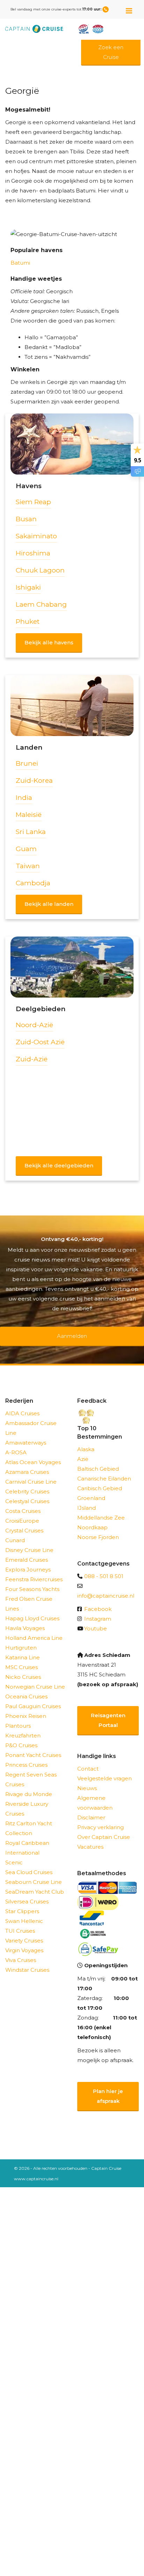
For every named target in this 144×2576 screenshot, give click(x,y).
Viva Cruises (21, 1951)
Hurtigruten (21, 1639)
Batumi (20, 263)
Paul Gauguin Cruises (33, 1697)
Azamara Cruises (27, 1463)
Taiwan (28, 866)
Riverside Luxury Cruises (27, 1800)
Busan (26, 519)
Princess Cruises (26, 1756)
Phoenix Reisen (26, 1707)
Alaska (86, 1440)
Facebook (98, 1600)
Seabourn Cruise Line (34, 1873)
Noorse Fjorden (98, 1528)
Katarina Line (23, 1648)
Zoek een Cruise (111, 52)
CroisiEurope (22, 1512)
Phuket (28, 622)
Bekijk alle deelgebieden (59, 1165)
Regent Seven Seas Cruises (31, 1770)
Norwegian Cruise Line (35, 1678)
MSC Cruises (21, 1658)
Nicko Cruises (23, 1668)
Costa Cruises (23, 1502)
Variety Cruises (24, 1931)
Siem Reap (33, 502)
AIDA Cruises (22, 1404)
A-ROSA (16, 1443)
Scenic (14, 1853)
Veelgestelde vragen (105, 1769)
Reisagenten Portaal (108, 1711)
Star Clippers (22, 1902)
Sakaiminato (36, 536)
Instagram (98, 1610)
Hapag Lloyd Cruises (32, 1609)
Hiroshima (33, 553)
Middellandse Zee (101, 1509)
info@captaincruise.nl (106, 1587)
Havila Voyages (25, 1619)
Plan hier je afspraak (108, 2087)
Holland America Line (34, 1629)
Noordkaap (92, 1518)
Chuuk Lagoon (40, 570)
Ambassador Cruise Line (31, 1419)
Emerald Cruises (27, 1551)
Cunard (15, 1531)
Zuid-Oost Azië (40, 1042)
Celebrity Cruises (27, 1482)
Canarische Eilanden (104, 1469)
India (24, 798)
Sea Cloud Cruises (29, 1863)
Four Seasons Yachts (32, 1580)
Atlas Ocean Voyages (33, 1453)
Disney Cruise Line (29, 1541)
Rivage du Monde (29, 1785)
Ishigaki (28, 587)
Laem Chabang (41, 604)
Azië (83, 1450)
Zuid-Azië (32, 1059)
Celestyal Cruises (27, 1492)
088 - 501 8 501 (104, 1567)
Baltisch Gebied (98, 1460)
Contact (88, 1760)
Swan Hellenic (24, 1912)
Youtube (96, 1619)
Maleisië (29, 815)
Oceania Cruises (26, 1687)
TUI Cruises (20, 1922)
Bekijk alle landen (49, 904)
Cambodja (33, 883)
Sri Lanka (31, 832)
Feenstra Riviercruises (34, 1570)
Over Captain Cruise (104, 1828)
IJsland (87, 1499)
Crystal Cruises (24, 1521)
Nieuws (87, 1779)
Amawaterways (26, 1434)
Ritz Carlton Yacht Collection (29, 1819)
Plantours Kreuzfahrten (23, 1722)
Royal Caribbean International (27, 1839)
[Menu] (129, 8)
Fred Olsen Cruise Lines (29, 1595)
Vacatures (90, 1838)
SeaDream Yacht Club (35, 1883)
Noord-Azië (34, 1025)
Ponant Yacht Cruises (33, 1746)
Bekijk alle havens (49, 642)
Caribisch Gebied (100, 1479)
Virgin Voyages (24, 1941)
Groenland (91, 1489)
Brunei (27, 763)
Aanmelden (72, 1331)
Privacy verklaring (100, 1818)
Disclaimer (91, 1808)
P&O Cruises (21, 1736)
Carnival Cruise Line (31, 1473)
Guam (26, 849)
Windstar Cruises (27, 1961)
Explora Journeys (28, 1560)
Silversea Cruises (27, 1892)
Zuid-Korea (34, 781)
